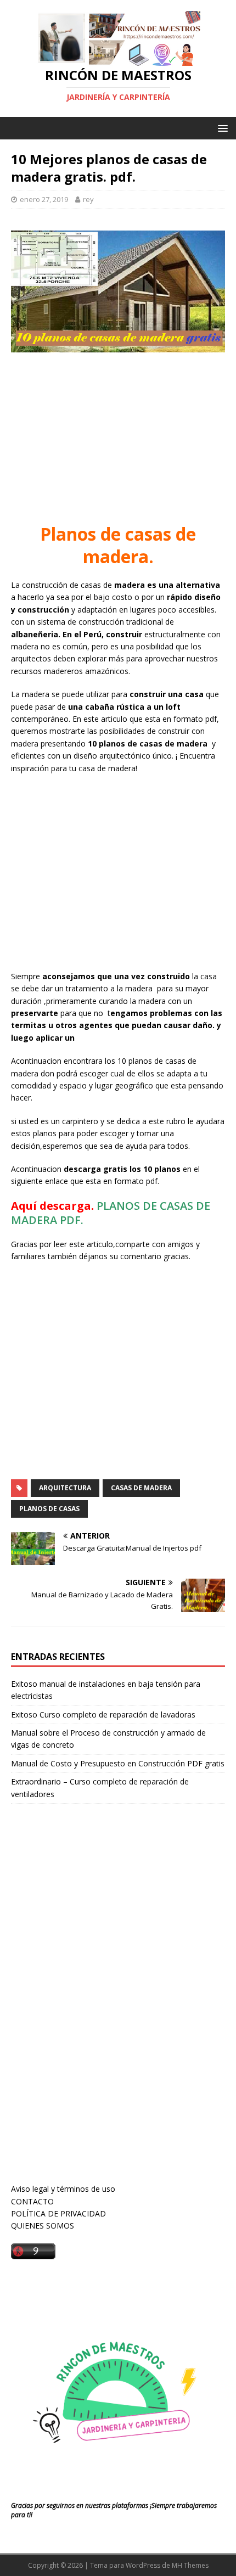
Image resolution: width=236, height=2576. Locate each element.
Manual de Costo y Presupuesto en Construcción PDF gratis (118, 1763)
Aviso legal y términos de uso (63, 2189)
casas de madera (141, 1488)
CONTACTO (32, 2201)
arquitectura (65, 1488)
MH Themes (190, 2565)
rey (88, 199)
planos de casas (49, 1509)
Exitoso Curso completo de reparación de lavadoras (103, 1714)
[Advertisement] (118, 440)
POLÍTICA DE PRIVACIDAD (58, 2213)
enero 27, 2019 (44, 199)
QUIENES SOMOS (43, 2226)
